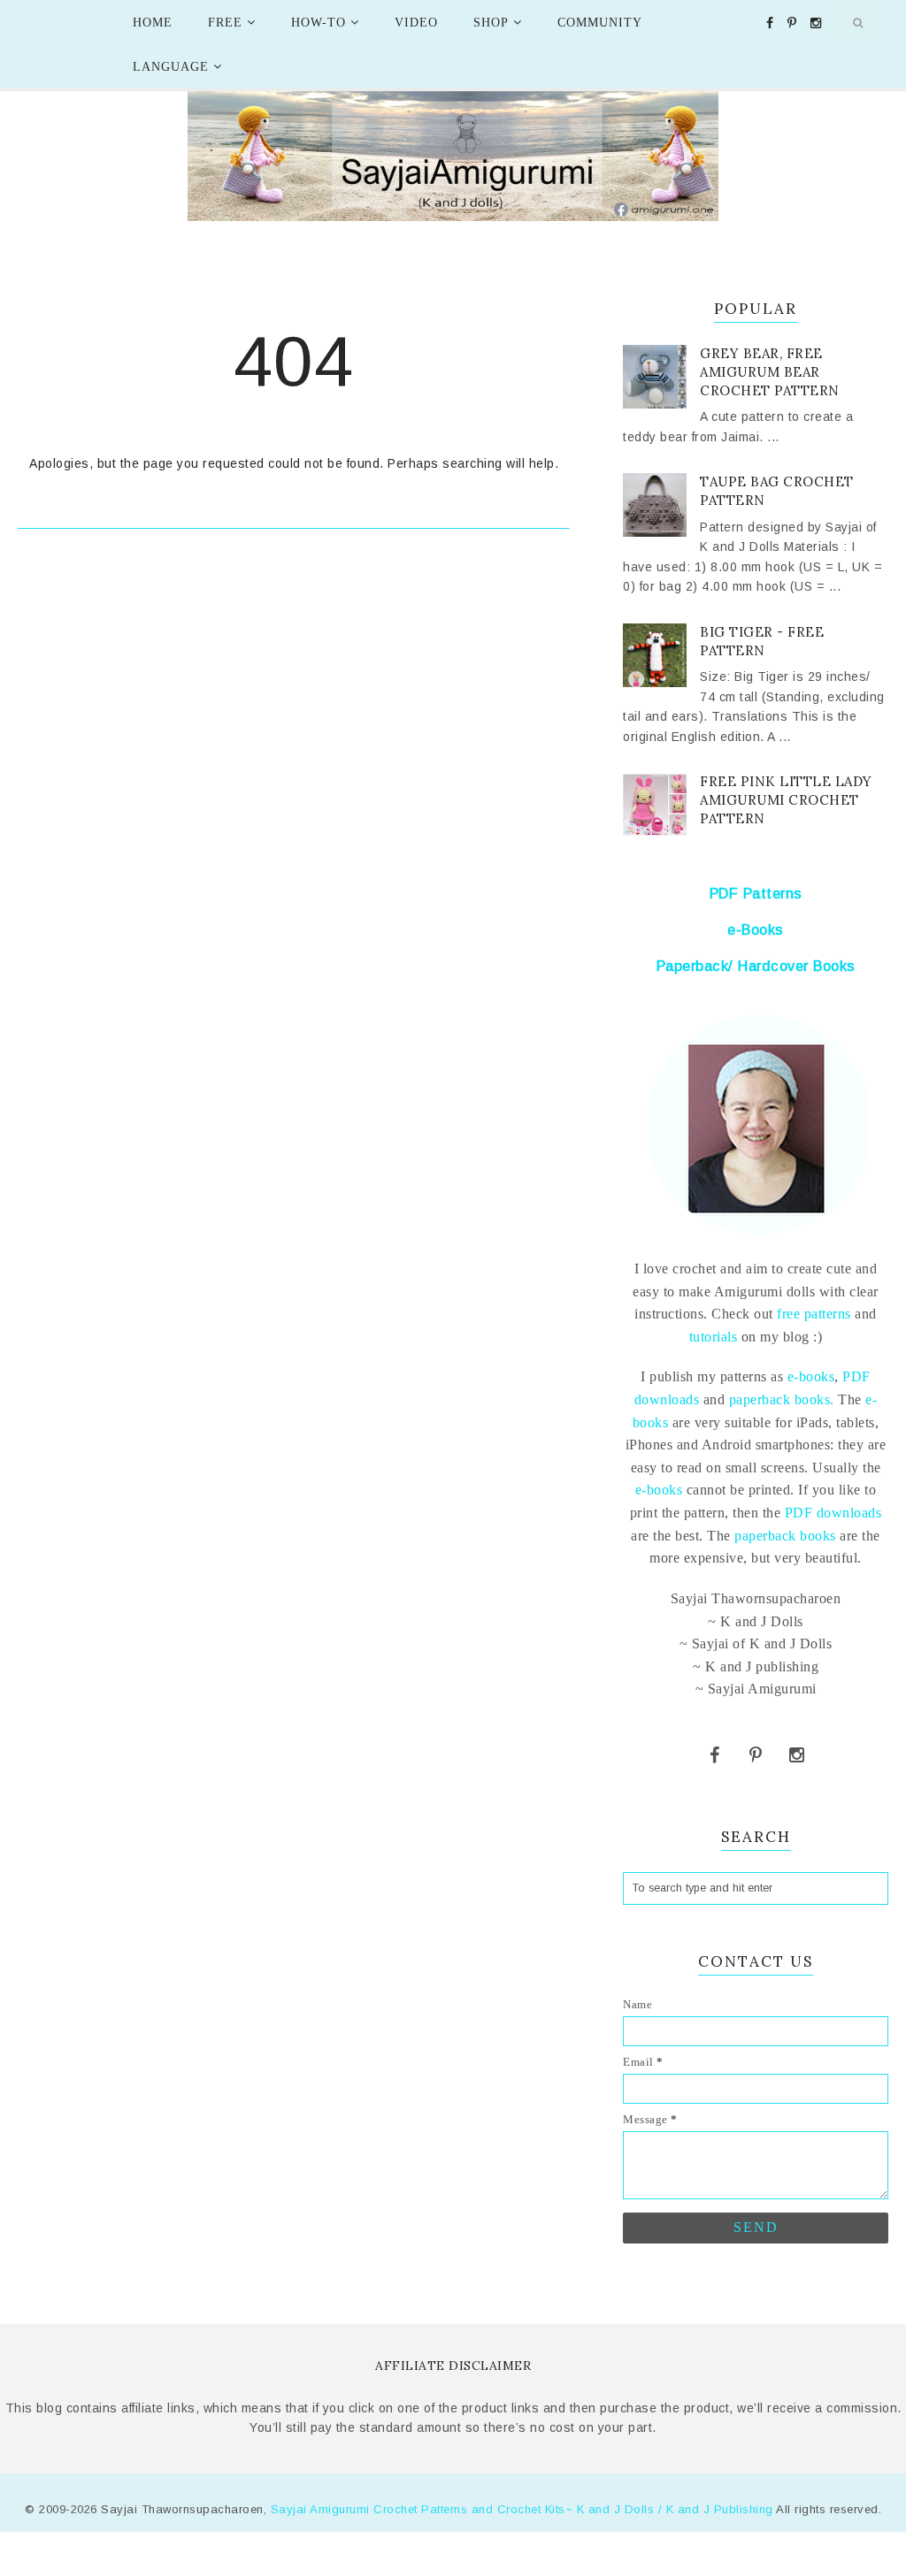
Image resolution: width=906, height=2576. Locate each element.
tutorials (714, 1337)
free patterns (812, 1314)
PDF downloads (833, 1513)
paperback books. (782, 1399)
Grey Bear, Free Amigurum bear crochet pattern (770, 372)
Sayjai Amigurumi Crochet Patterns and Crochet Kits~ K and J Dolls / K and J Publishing (522, 2509)
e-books (811, 1376)
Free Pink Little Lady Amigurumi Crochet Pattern (786, 800)
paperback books (785, 1536)
